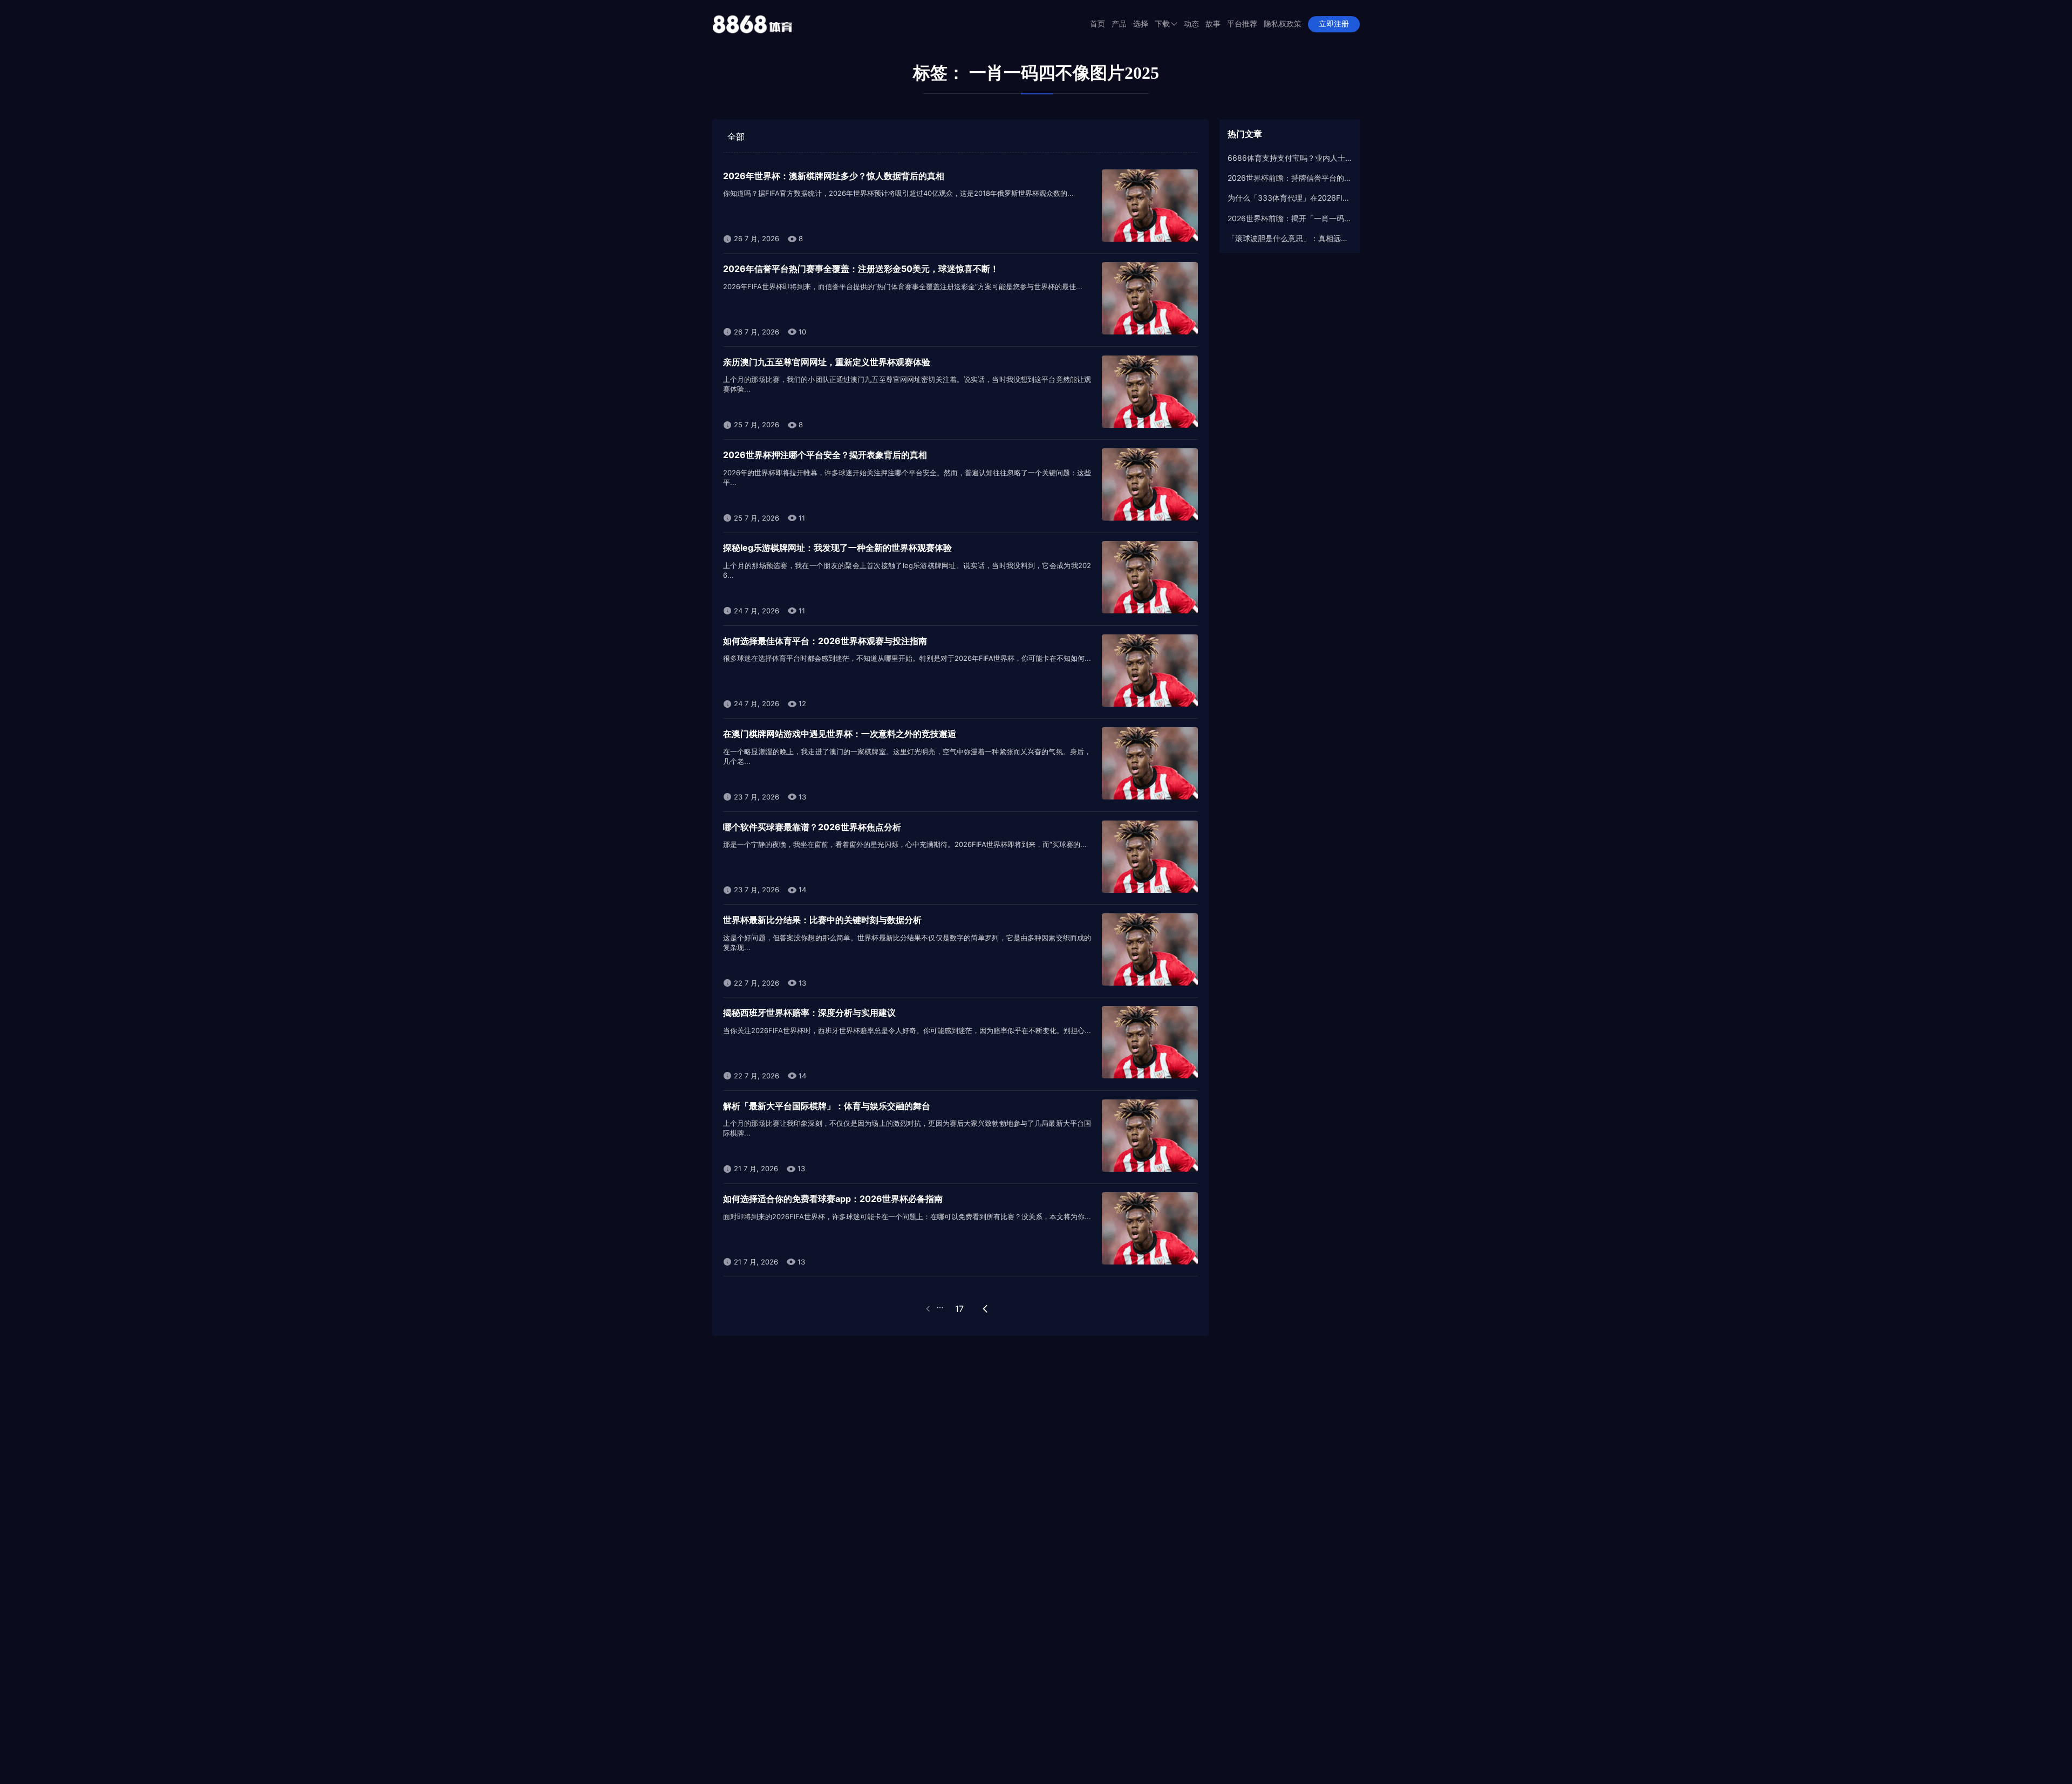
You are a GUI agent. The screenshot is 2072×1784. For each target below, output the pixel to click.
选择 (1141, 24)
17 (959, 1309)
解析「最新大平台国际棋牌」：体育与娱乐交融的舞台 (827, 1106)
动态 (1191, 24)
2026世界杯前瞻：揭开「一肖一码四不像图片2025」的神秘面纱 (1290, 218)
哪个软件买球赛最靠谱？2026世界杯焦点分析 (812, 827)
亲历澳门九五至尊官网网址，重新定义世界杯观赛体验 (827, 362)
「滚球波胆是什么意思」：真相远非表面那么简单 (1290, 238)
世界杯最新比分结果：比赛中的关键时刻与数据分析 (822, 920)
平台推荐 (1242, 24)
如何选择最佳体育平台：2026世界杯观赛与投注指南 (825, 641)
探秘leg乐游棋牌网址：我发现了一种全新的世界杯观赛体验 (837, 548)
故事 (1213, 24)
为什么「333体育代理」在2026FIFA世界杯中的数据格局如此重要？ (1290, 198)
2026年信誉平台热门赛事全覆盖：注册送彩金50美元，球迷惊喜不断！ (861, 269)
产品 (1119, 24)
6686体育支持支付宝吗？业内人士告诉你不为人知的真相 (1290, 158)
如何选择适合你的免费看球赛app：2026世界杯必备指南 (833, 1199)
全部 (736, 136)
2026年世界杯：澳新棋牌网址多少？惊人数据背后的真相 (834, 176)
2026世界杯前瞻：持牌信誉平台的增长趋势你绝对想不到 (1290, 178)
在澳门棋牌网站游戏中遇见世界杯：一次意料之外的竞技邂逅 (840, 734)
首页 (1098, 24)
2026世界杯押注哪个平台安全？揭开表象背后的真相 (825, 455)
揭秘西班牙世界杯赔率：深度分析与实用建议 (809, 1013)
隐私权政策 (1283, 24)
